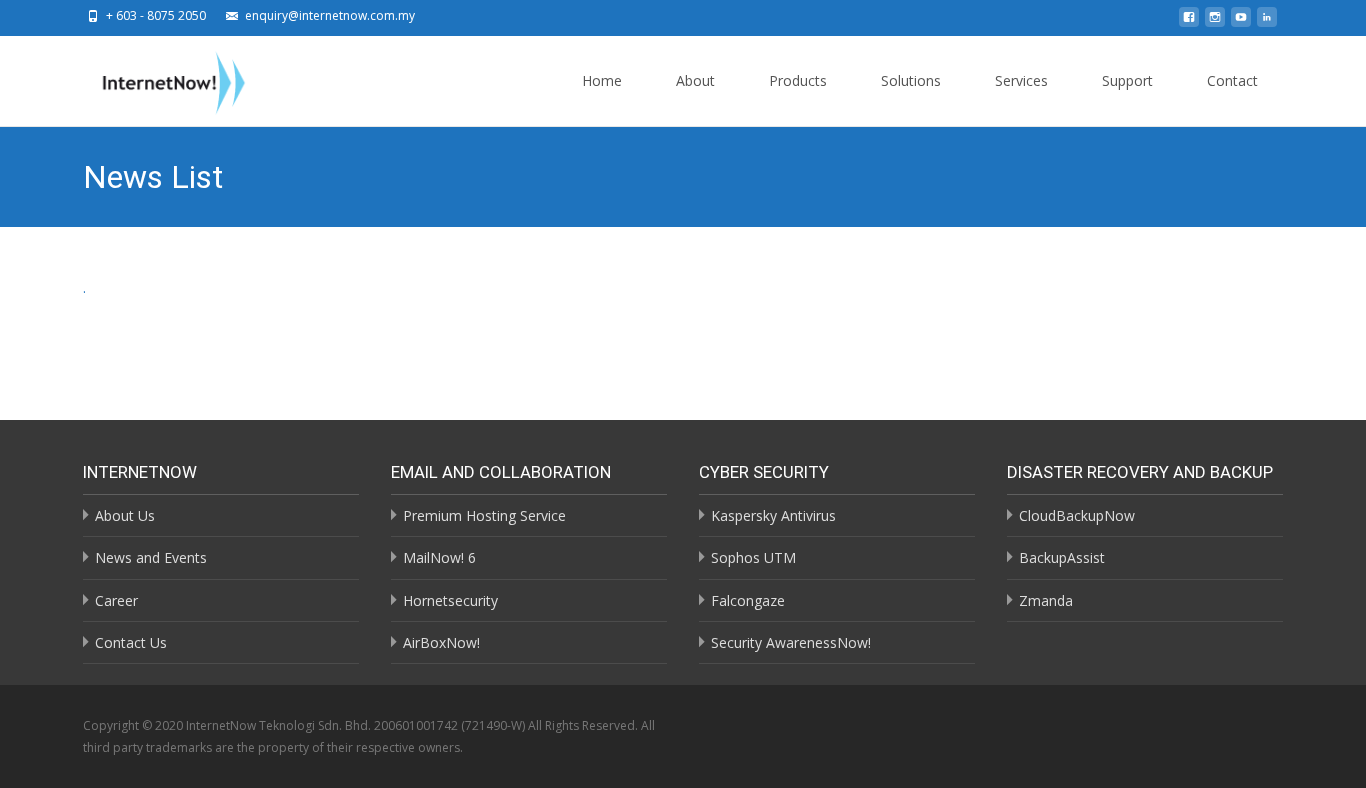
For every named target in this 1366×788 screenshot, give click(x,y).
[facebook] (1189, 22)
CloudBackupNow (1077, 515)
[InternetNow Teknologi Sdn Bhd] (158, 78)
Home (602, 80)
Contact (1232, 80)
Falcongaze (748, 600)
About (695, 80)
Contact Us (131, 642)
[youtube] (1241, 22)
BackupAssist (1062, 557)
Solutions (911, 80)
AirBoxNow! (441, 642)
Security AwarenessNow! (791, 642)
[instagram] (1215, 22)
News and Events (151, 557)
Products (798, 80)
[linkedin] (1267, 22)
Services (1021, 80)
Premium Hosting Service (484, 515)
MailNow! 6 (439, 557)
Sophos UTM (753, 557)
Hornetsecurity (450, 600)
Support (1127, 80)
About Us (125, 515)
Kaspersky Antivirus (773, 515)
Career (116, 600)
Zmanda (1046, 600)
